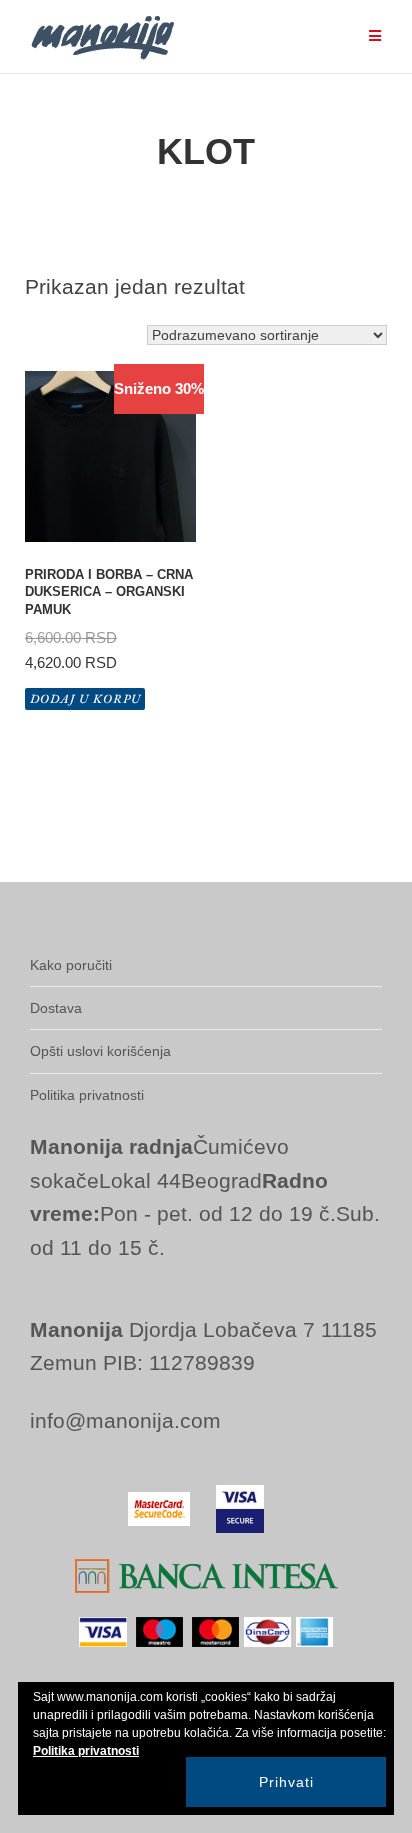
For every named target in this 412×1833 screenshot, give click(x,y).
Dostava (56, 1008)
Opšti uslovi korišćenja (100, 1051)
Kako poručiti (71, 965)
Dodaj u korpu (85, 698)
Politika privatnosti (87, 1095)
